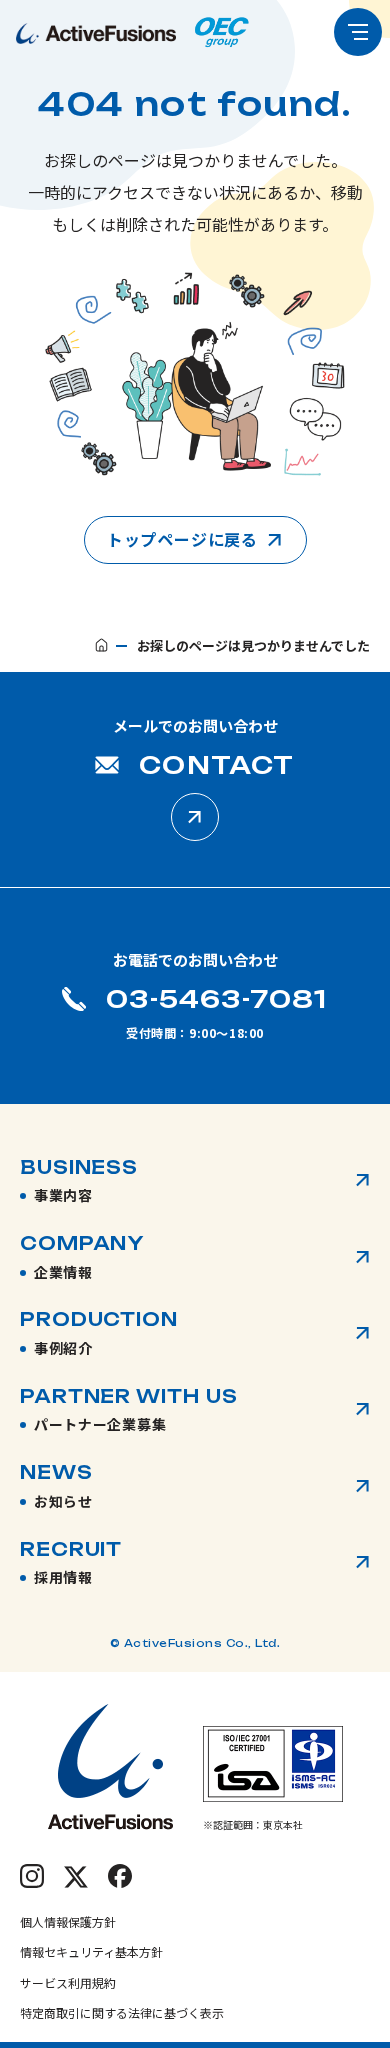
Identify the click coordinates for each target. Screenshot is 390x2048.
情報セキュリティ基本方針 (91, 1951)
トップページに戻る (182, 539)
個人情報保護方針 (68, 1921)
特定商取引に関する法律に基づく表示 (122, 2012)
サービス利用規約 (68, 1982)
